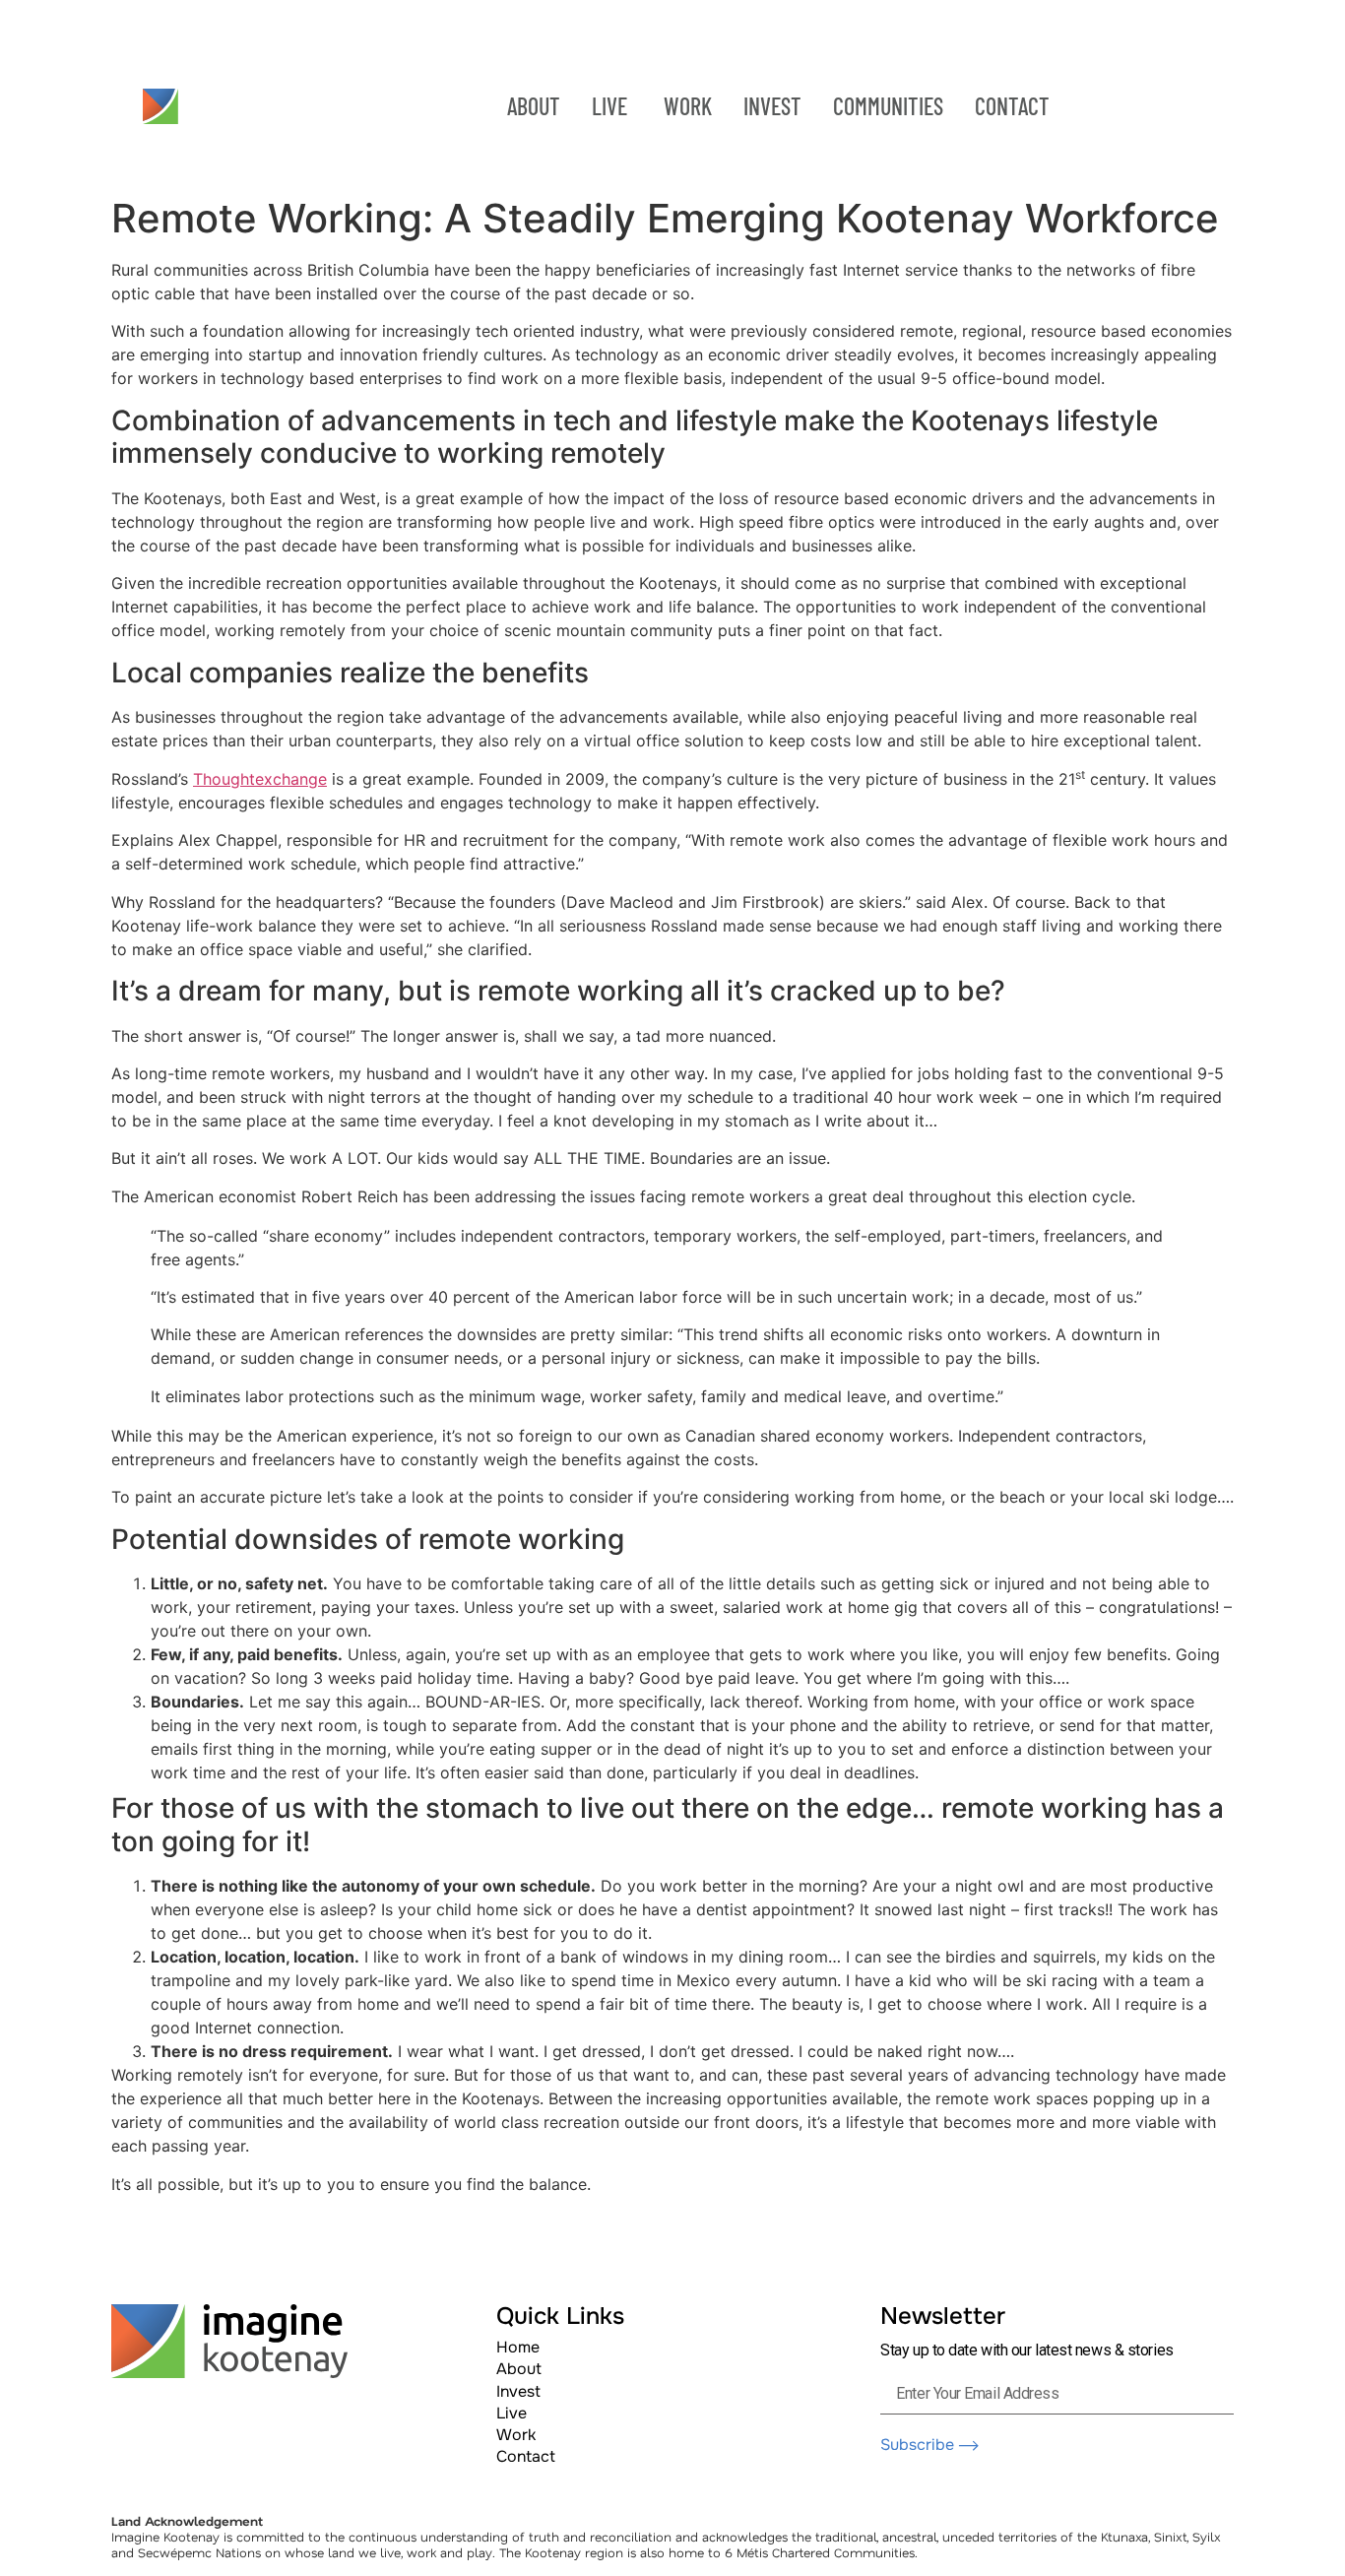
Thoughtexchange (260, 779)
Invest (518, 2391)
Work (516, 2435)
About (519, 2369)
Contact (526, 2456)
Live (512, 2413)
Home (518, 2347)
